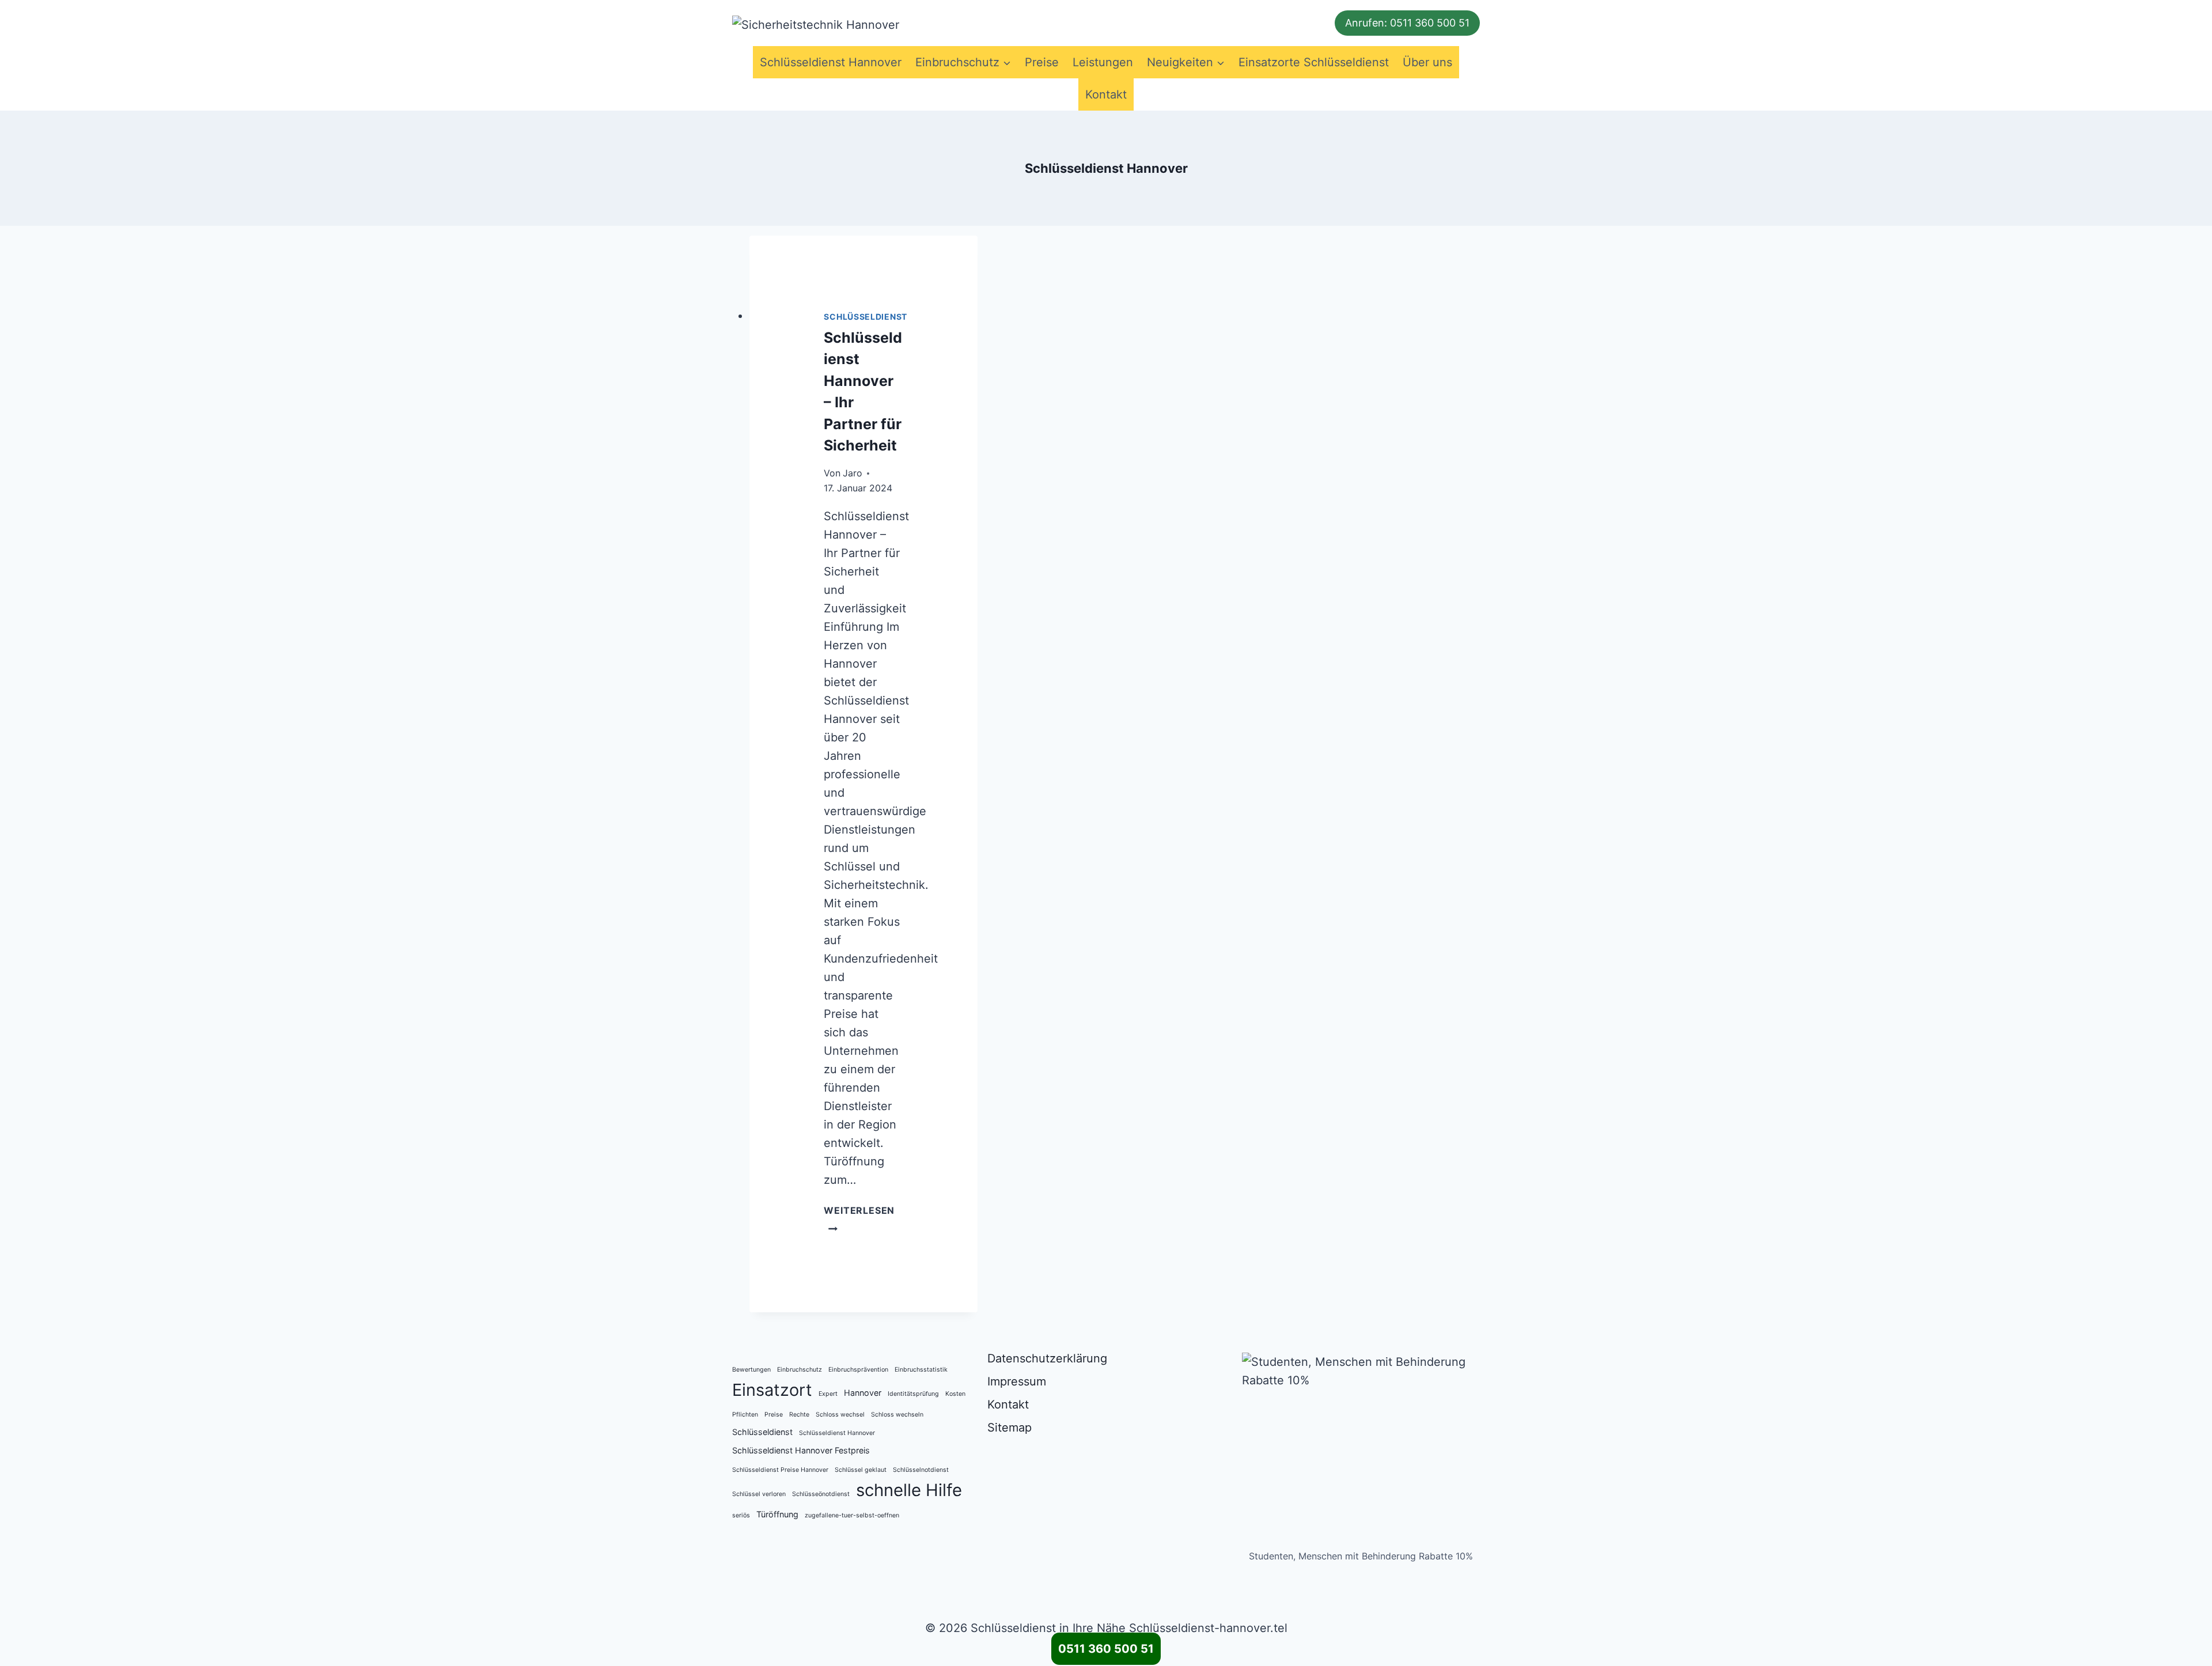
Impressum (1017, 1381)
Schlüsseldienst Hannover (831, 62)
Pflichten (745, 1415)
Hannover (863, 1393)
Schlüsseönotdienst (821, 1494)
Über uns (1427, 62)
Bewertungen (751, 1370)
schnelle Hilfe (909, 1490)
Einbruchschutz (800, 1370)
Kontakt (1106, 94)
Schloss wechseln (897, 1415)
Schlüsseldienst (866, 317)
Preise (1042, 62)
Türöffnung (777, 1514)
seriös (741, 1515)
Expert (828, 1394)
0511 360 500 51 (1106, 1649)
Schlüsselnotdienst (921, 1470)
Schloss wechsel (840, 1415)
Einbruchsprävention (858, 1370)
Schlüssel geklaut (861, 1470)
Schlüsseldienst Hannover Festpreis (801, 1450)
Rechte (799, 1415)
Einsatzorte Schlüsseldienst (1314, 62)
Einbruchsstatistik (921, 1370)
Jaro (853, 473)
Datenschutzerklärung (1047, 1358)
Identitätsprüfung (913, 1394)
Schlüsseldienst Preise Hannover (780, 1470)
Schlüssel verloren (759, 1494)
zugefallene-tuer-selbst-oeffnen (852, 1515)
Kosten (955, 1394)
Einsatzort (772, 1390)
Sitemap (1010, 1428)
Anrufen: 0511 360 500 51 (1407, 23)
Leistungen (1103, 62)
